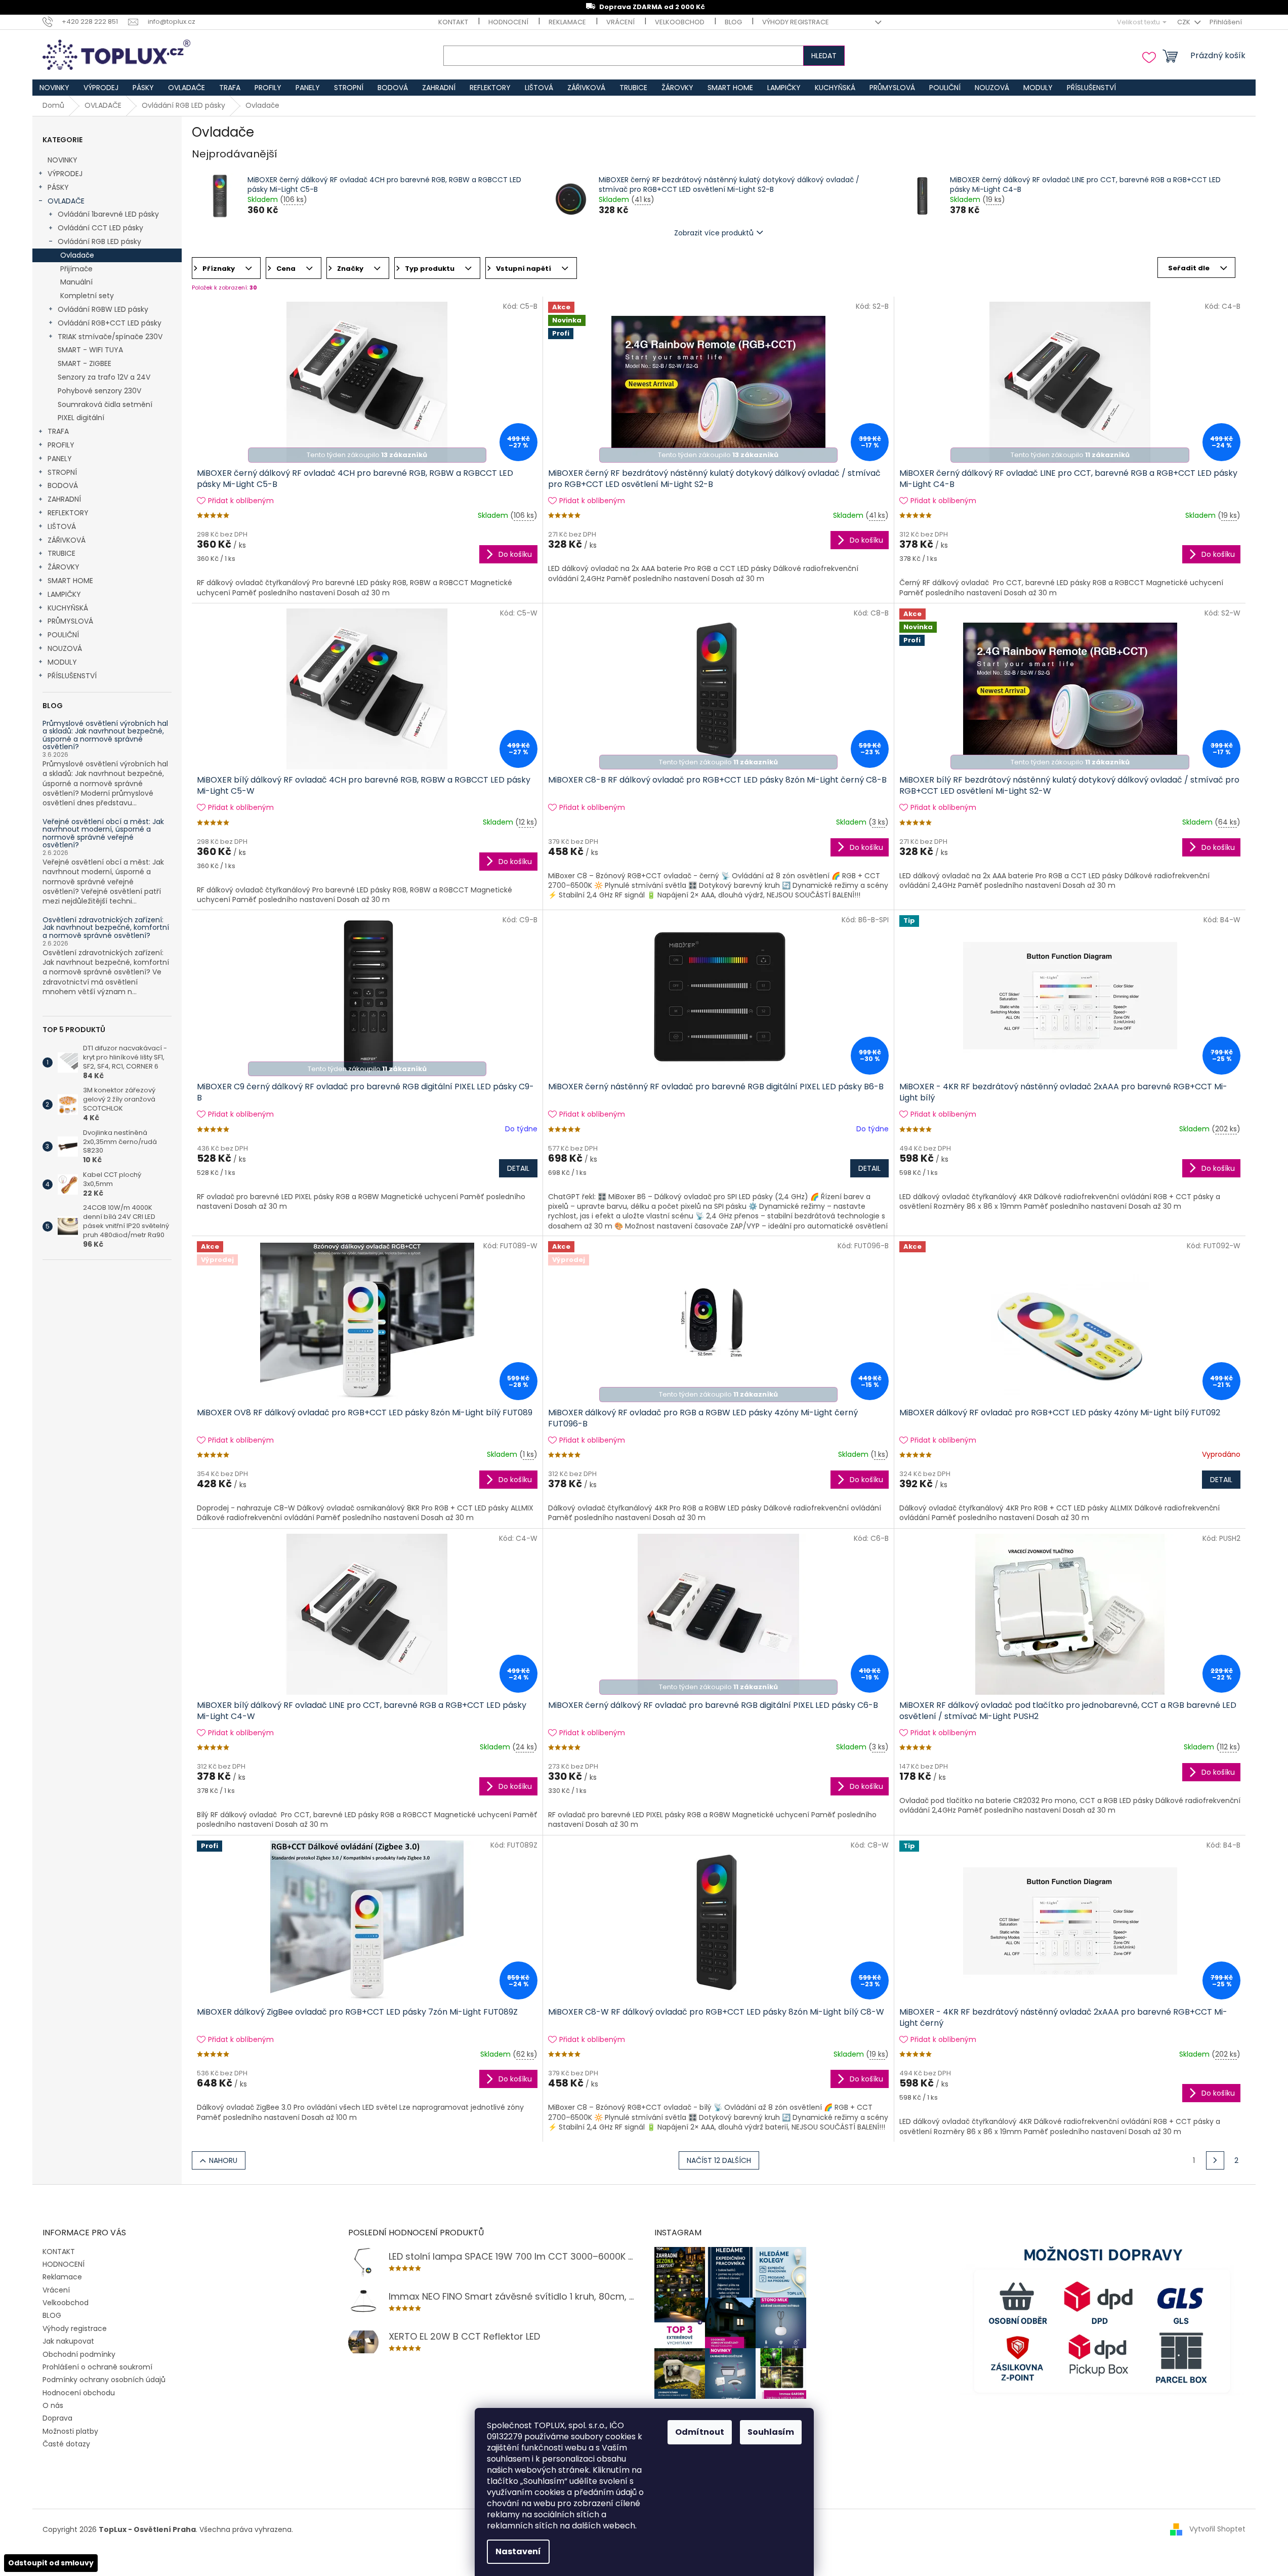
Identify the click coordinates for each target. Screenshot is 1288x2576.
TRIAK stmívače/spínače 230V (110, 337)
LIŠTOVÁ (62, 526)
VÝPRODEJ (65, 174)
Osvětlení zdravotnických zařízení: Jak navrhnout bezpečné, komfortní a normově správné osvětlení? (106, 928)
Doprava (57, 2418)
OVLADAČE (66, 201)
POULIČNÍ (63, 635)
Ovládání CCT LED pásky (100, 228)
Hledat (824, 56)
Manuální (76, 282)
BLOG (733, 22)
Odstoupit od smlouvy (51, 2563)
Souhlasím (771, 2432)
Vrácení (620, 22)
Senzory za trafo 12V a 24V (104, 377)
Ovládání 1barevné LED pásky (108, 214)
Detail (518, 1168)
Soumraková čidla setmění (105, 404)
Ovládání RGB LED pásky (99, 241)
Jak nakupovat (68, 2341)
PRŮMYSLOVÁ (70, 621)
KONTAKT (453, 22)
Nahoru (223, 2160)
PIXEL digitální (81, 418)
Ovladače (77, 255)
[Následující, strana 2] (1215, 2160)
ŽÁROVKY (64, 567)
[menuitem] (54, 88)
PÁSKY (58, 187)
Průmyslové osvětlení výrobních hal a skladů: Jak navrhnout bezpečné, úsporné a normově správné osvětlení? (105, 735)
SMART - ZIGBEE (85, 363)
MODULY (62, 662)
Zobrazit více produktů (714, 233)
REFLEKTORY (68, 513)
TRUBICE (61, 553)
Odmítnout (700, 2432)
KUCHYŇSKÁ (68, 608)
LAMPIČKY (64, 594)
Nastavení (518, 2551)
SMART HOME (70, 581)
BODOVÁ (63, 485)
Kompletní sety (87, 296)
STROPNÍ (62, 472)
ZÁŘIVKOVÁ (67, 540)
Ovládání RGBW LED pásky (103, 309)
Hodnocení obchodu (79, 2393)
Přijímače (76, 269)
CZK (1185, 22)
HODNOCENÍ (508, 22)
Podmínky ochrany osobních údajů (104, 2380)
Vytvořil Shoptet (1217, 2529)
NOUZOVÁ (65, 648)
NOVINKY (63, 160)
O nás (53, 2405)
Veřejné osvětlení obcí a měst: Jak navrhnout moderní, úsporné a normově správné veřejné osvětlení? (103, 834)
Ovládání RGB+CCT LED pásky (110, 323)
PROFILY (61, 445)
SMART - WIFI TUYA (90, 350)
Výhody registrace (796, 22)
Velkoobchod (680, 22)
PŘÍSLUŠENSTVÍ (72, 676)
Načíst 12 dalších (719, 2160)
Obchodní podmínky (79, 2354)
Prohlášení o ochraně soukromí (97, 2367)
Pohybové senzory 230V (99, 391)
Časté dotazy (66, 2444)
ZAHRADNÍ (64, 499)
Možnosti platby (70, 2431)
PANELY (60, 459)
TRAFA (58, 431)
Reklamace (567, 22)
